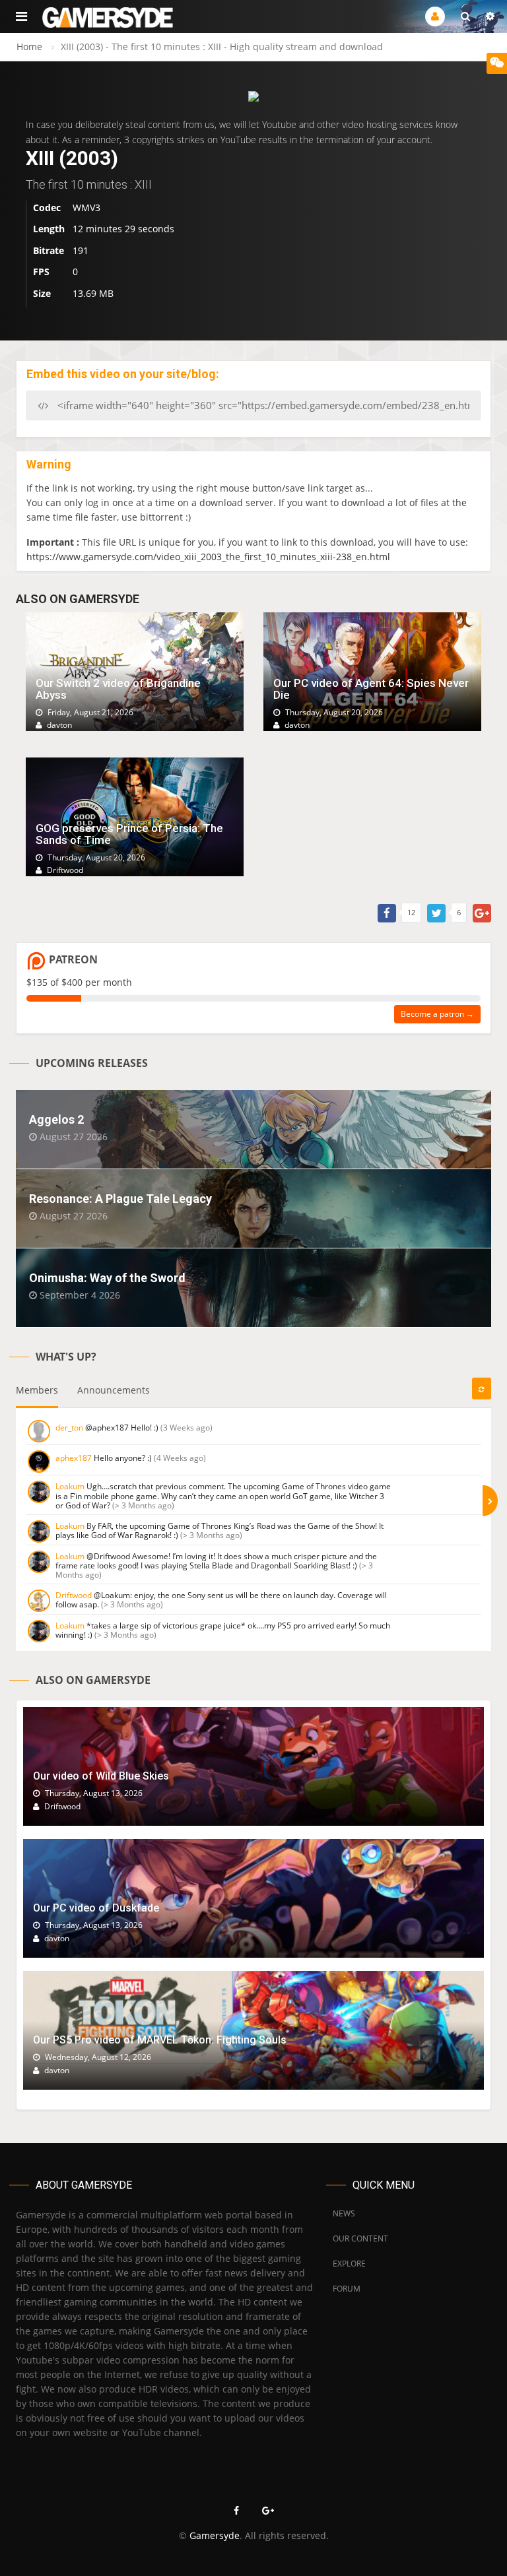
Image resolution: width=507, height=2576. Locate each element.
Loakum (70, 1486)
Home (29, 47)
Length (49, 229)
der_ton (69, 1428)
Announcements (114, 1390)
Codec (47, 208)
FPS (41, 272)
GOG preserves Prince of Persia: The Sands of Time (129, 834)
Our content (360, 2238)
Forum (347, 2289)
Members (37, 1390)
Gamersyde (215, 2535)
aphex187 (74, 1458)
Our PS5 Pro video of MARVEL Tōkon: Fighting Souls (160, 2040)
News (344, 2213)
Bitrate (49, 250)
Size (42, 293)
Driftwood (74, 1595)
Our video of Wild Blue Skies (101, 1776)
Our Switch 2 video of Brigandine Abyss (118, 689)
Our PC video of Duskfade (96, 1908)
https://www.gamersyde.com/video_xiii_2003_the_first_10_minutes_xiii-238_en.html (208, 557)
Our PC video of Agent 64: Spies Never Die (371, 689)
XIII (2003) (72, 158)
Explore (349, 2264)
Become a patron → (437, 1014)
